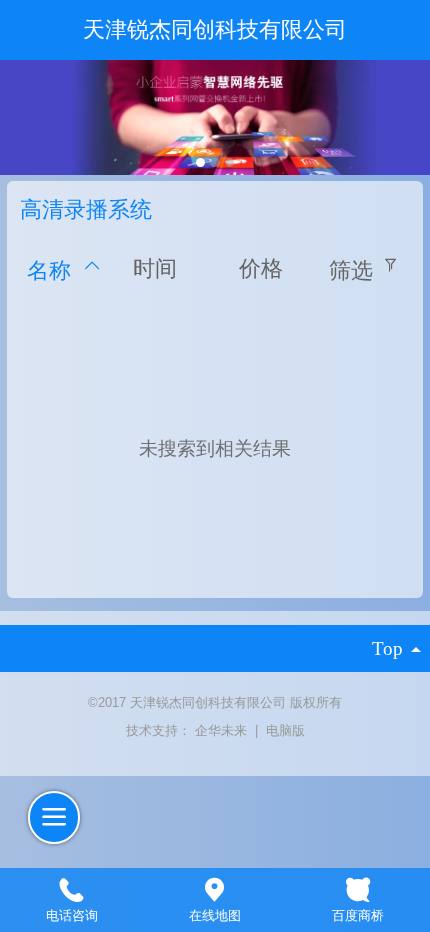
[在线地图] (214, 888)
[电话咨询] (71, 888)
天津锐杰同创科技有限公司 (215, 30)
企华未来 (223, 730)
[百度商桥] (358, 888)
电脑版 (285, 730)
